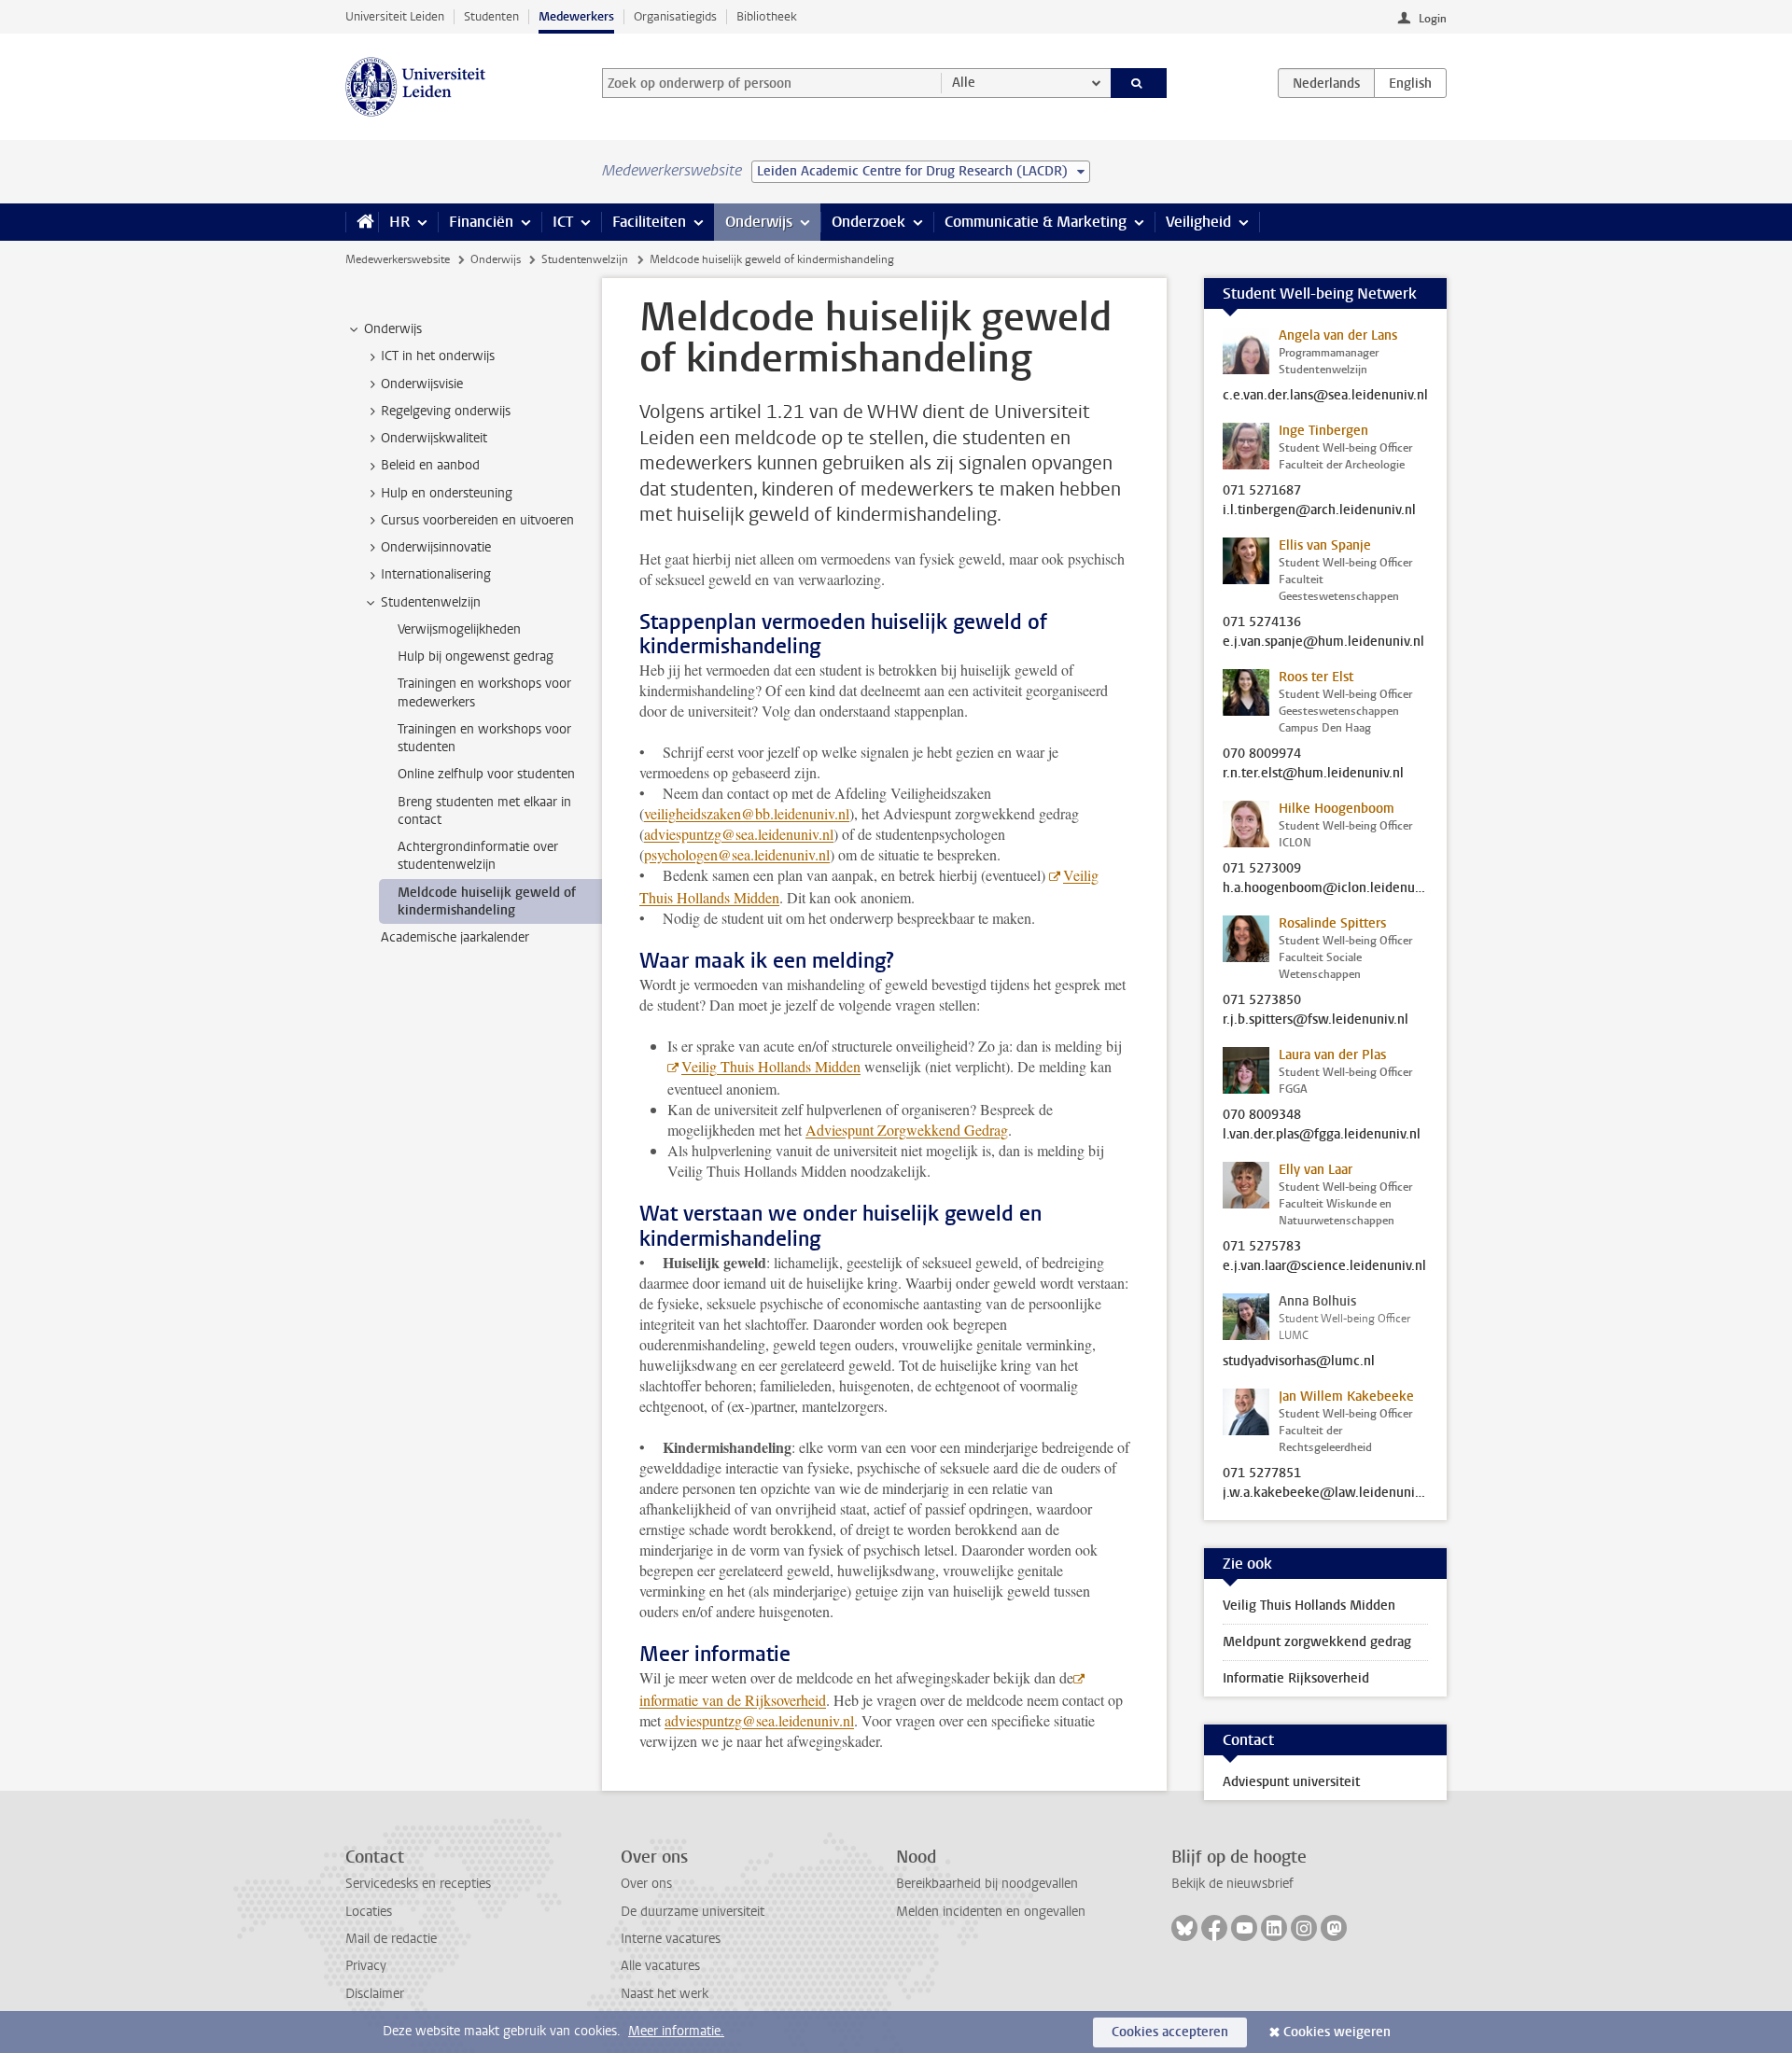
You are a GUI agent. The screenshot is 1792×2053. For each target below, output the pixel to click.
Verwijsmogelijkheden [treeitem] (459, 629)
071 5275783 (1262, 1247)
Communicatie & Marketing (1036, 222)
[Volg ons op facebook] (1214, 1928)
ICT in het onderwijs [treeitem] (438, 356)
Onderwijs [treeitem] (393, 329)
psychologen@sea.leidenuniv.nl (737, 854)
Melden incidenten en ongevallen (991, 1912)
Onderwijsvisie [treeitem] (422, 384)
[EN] (1410, 83)
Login (1433, 19)
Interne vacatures (671, 1939)
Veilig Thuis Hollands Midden (771, 1066)
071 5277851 (1262, 1473)
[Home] (362, 222)
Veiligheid (1198, 222)
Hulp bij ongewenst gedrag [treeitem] (476, 656)
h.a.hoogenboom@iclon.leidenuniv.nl (1325, 888)
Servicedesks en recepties (418, 1884)
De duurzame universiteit (693, 1912)
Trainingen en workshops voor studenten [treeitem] (484, 738)
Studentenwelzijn (585, 259)
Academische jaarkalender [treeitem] (455, 937)
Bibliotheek (767, 16)
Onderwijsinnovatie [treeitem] (436, 547)
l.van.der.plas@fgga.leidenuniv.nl (1322, 1135)
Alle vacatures (660, 1966)
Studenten (491, 16)
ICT (563, 222)
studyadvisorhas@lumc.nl (1299, 1362)
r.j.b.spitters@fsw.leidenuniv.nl (1316, 1020)
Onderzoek (868, 222)
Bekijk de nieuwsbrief (1232, 1884)
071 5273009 (1262, 869)
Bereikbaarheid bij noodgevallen (987, 1884)
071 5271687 (1262, 491)
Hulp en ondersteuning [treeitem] (447, 493)
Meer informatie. (676, 2031)
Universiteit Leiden (395, 16)
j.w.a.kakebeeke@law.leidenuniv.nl (1325, 1493)
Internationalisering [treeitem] (436, 574)
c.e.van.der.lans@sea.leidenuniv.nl (1325, 396)
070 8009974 (1262, 754)
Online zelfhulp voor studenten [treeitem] (486, 774)
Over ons (646, 1884)
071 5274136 (1262, 622)
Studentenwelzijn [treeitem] (431, 602)
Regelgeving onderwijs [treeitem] (446, 411)
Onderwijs (759, 222)
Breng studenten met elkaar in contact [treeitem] (484, 811)
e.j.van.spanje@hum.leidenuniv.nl (1323, 642)
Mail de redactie (391, 1939)
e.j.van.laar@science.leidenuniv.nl (1324, 1266)
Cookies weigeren (1337, 2032)
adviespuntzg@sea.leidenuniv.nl (739, 834)
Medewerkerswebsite (398, 259)
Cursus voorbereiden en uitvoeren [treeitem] (477, 520)
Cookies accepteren (1170, 2032)
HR (399, 222)
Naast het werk (665, 1994)
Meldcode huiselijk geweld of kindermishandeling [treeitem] (487, 901)
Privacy (366, 1966)
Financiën (481, 222)
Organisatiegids (675, 16)
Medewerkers (576, 16)
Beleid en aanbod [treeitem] (430, 465)
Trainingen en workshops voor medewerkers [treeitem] (484, 692)
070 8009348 (1262, 1115)
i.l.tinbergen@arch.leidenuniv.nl (1319, 510)
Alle (964, 83)
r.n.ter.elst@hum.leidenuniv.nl (1313, 774)
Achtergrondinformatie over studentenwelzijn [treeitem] (478, 856)
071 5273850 (1262, 1000)
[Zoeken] (1139, 83)
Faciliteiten (649, 222)
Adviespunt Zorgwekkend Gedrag (907, 1130)
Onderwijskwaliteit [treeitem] (434, 438)
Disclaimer (375, 1994)
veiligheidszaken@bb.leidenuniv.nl (747, 813)
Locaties (369, 1912)
